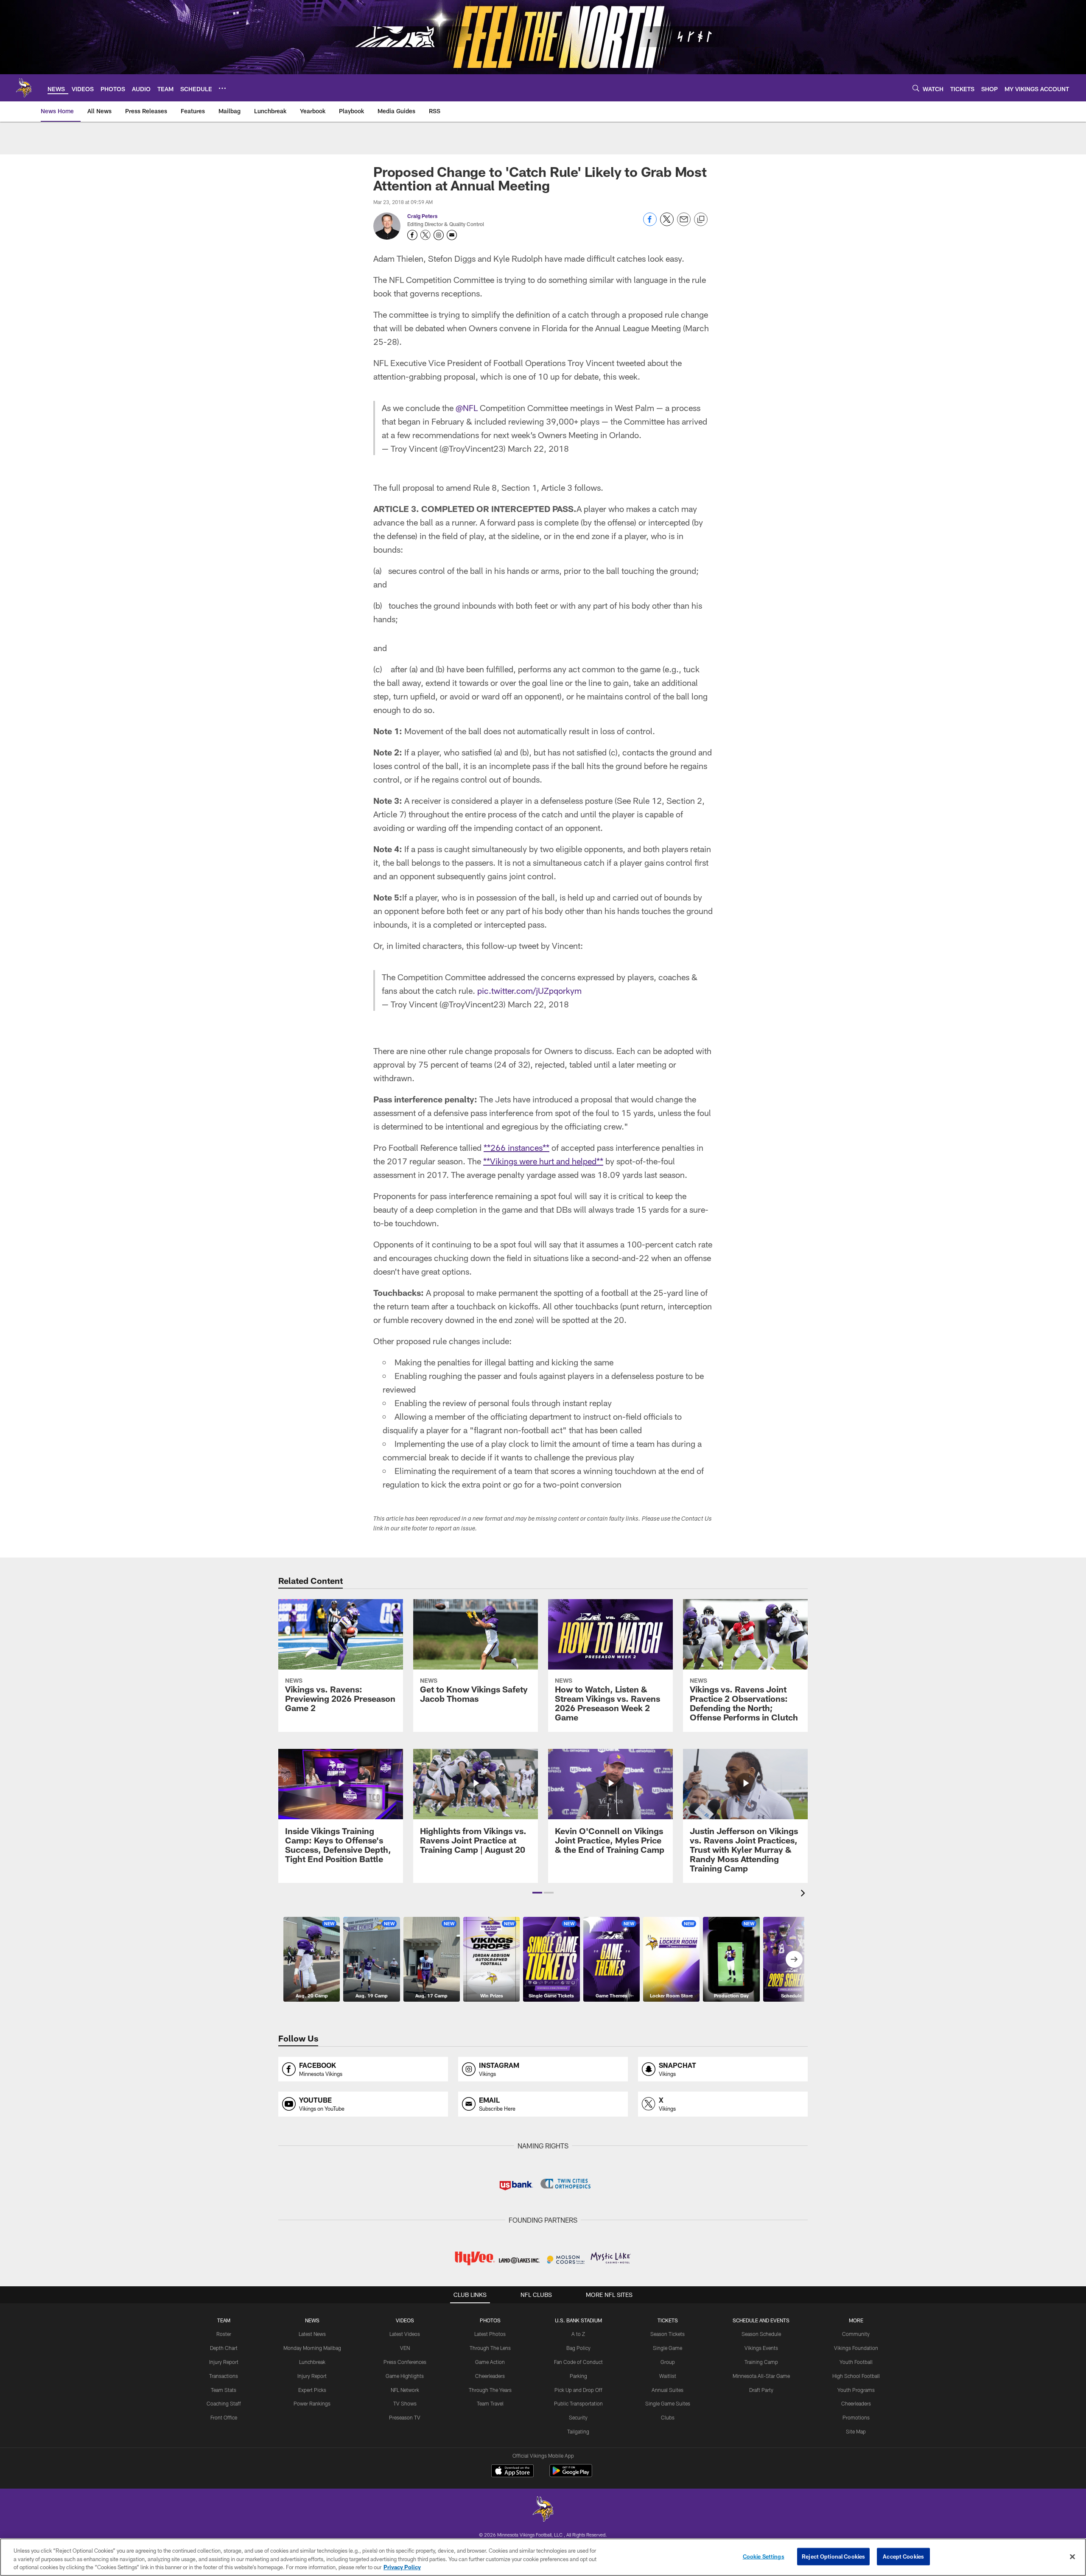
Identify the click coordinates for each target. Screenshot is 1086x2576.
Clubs (668, 2417)
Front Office (224, 2417)
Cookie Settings (764, 2556)
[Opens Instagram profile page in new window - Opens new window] (439, 235)
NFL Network (405, 2390)
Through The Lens (490, 2348)
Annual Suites (668, 2390)
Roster (224, 2334)
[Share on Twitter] (667, 224)
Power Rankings (312, 2403)
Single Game (668, 2348)
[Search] (916, 88)
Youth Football (856, 2362)
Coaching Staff (224, 2403)
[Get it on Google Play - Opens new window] (571, 2475)
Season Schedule (761, 2334)
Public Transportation (578, 2403)
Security (578, 2417)
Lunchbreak (312, 2362)
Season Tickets (668, 2334)
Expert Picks (312, 2390)
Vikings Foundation (856, 2348)
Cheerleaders (490, 2376)
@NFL (467, 408)
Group (668, 2362)
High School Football (856, 2376)
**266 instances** (516, 1147)
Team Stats (224, 2390)
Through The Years (490, 2390)
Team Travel (490, 2403)
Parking (578, 2376)
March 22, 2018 (538, 448)
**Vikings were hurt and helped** (543, 1161)
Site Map (856, 2431)
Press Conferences (405, 2362)
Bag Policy (578, 2348)
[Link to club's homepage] (24, 88)
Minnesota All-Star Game (761, 2376)
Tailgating (578, 2431)
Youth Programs (856, 2390)
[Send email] (684, 224)
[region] (543, 2557)
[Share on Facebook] (650, 224)
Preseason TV (405, 2417)
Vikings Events (761, 2348)
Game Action (490, 2362)
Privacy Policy (402, 2567)
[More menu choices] (222, 88)
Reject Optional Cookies (833, 2556)
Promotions (856, 2417)
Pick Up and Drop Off (578, 2390)
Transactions (224, 2376)
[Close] (1072, 2556)
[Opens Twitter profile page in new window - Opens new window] (425, 235)
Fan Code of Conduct (578, 2362)
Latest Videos (405, 2334)
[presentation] (804, 1894)
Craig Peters (422, 216)
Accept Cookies (903, 2556)
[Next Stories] (794, 1959)
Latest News (312, 2334)
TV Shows (405, 2403)
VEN (405, 2348)
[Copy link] (701, 220)
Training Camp (761, 2362)
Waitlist (668, 2376)
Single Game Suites (668, 2403)
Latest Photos (490, 2334)
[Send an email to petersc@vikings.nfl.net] (452, 235)
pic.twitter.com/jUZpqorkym (529, 990)
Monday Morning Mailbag (312, 2348)
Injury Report (224, 2362)
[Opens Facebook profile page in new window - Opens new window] (412, 235)
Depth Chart (224, 2348)
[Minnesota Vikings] (543, 2510)
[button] (537, 1893)
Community (856, 2334)
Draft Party (761, 2390)
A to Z (578, 2334)
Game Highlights (405, 2376)
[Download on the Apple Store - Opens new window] (512, 2472)
